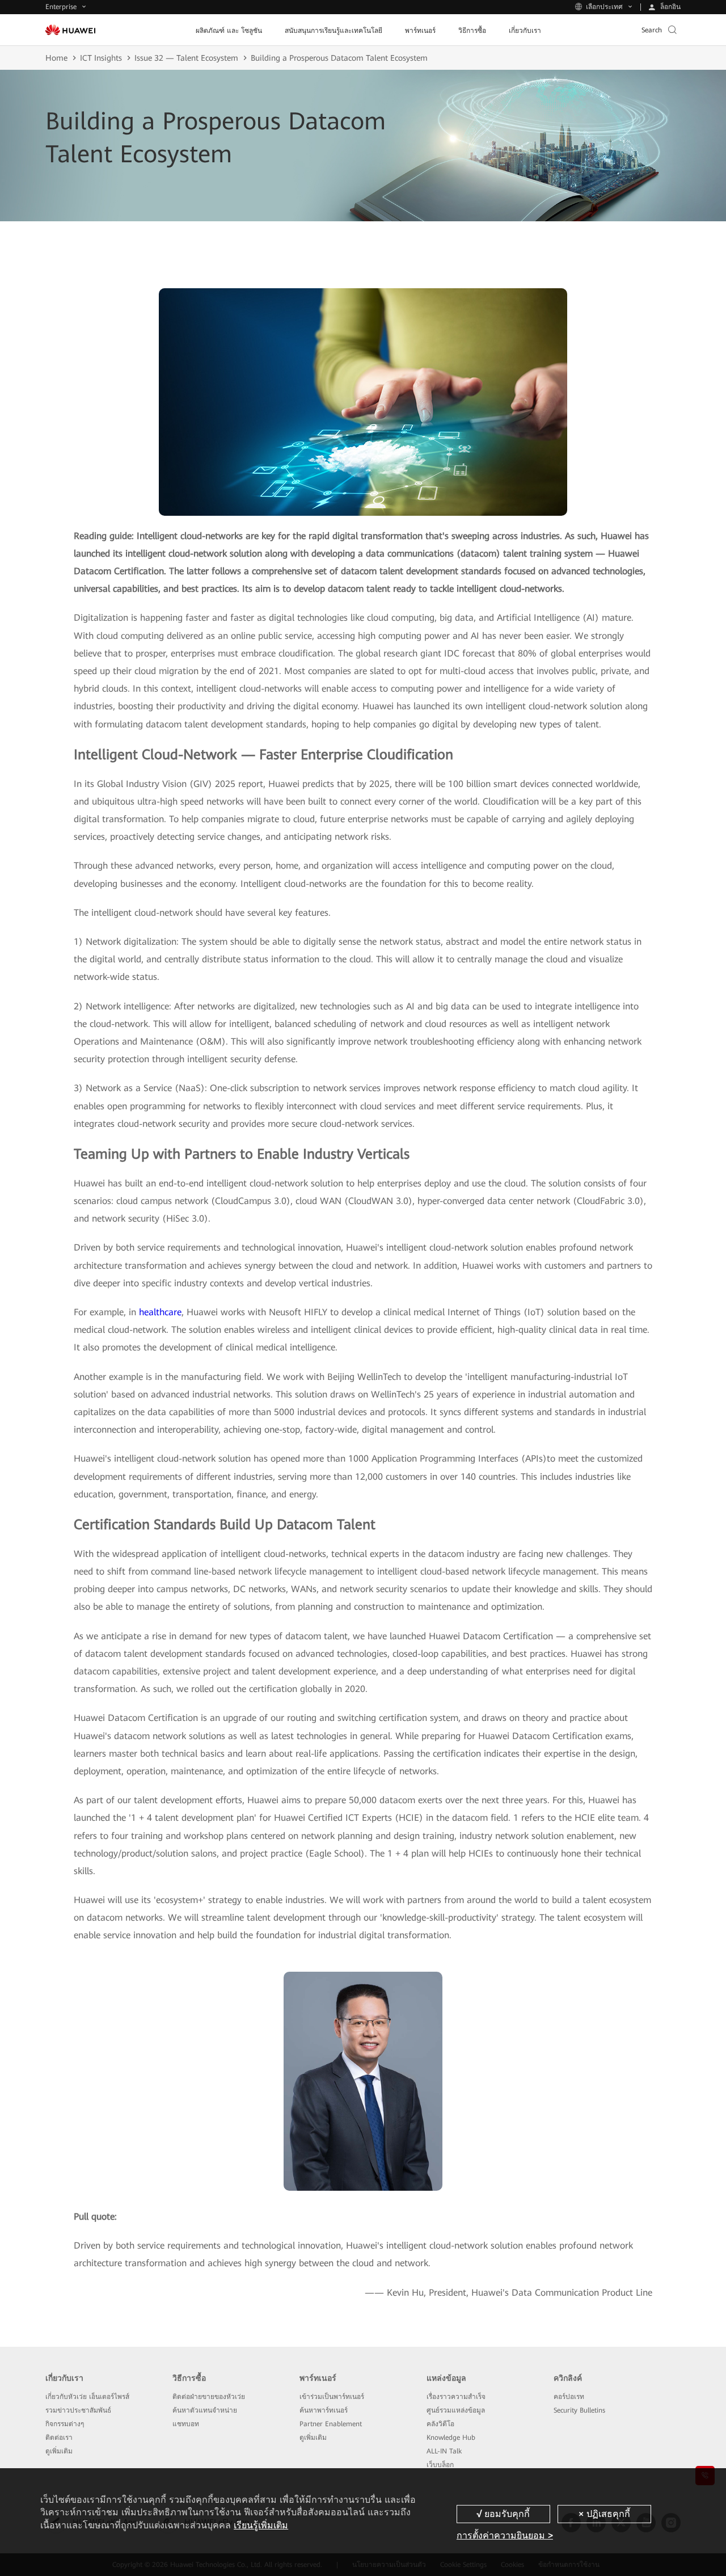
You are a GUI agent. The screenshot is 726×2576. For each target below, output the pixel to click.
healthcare (160, 1312)
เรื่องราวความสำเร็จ (456, 2397)
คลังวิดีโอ (440, 2424)
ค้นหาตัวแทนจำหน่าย (205, 2410)
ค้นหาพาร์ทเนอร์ (324, 2410)
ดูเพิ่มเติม (59, 2451)
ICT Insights (101, 58)
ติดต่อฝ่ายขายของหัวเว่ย (209, 2397)
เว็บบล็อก (440, 2465)
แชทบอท (186, 2424)
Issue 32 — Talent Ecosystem (186, 58)
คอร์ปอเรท (569, 2397)
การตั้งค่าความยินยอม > (505, 2535)
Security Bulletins (579, 2410)
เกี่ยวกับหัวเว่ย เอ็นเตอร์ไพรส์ (87, 2397)
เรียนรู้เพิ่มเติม (261, 2525)
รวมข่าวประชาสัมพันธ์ (78, 2410)
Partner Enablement (331, 2424)
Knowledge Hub (451, 2438)
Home (56, 58)
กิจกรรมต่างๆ (65, 2424)
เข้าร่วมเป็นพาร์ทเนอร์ (332, 2397)
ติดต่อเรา (59, 2438)
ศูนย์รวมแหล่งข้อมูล (456, 2410)
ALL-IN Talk (444, 2451)
